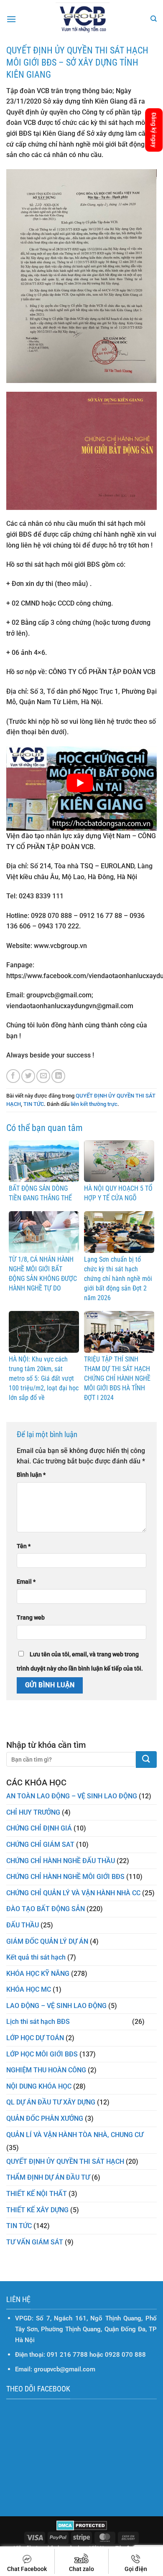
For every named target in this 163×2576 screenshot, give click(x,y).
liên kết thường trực (94, 1104)
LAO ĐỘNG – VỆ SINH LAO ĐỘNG (56, 2006)
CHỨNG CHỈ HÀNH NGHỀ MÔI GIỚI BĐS (65, 1877)
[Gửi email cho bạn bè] (43, 1076)
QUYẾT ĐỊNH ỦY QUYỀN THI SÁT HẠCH (65, 2161)
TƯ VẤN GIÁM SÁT (35, 2242)
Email (26, 1582)
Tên (24, 1546)
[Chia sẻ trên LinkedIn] (58, 1076)
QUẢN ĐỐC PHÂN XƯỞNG (45, 2118)
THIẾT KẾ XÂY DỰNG (37, 2210)
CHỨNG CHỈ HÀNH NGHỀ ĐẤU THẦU (61, 1861)
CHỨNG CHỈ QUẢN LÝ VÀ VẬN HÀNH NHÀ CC (73, 1893)
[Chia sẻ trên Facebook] (13, 1076)
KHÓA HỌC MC (29, 1989)
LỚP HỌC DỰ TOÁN (35, 2038)
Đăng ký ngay (154, 130)
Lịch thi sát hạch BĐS (38, 2022)
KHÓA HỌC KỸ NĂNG (38, 1974)
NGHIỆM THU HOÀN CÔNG (46, 2070)
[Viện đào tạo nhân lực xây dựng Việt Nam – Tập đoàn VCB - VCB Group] (83, 19)
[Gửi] (146, 1760)
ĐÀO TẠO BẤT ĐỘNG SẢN (46, 1909)
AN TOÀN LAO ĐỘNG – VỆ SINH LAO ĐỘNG (72, 1796)
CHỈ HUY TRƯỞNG (33, 1812)
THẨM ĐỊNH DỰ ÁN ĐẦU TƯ (48, 2177)
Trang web (31, 1618)
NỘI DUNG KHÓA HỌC (39, 2086)
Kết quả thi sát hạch (36, 1957)
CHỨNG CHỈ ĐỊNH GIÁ (39, 1828)
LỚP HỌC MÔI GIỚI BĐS (42, 2054)
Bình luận (31, 1475)
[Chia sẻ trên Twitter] (28, 1076)
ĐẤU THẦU (23, 1925)
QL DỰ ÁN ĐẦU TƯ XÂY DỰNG (51, 2102)
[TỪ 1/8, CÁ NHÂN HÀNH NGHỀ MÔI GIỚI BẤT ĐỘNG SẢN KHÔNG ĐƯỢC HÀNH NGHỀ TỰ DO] (44, 1231)
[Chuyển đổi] (152, 2022)
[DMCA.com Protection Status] (82, 2525)
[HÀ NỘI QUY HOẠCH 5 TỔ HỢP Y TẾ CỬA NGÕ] (119, 1160)
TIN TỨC (34, 1104)
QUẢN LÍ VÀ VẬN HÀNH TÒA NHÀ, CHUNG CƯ (75, 2135)
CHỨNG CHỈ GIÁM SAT (40, 1845)
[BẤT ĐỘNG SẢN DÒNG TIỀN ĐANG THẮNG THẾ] (44, 1160)
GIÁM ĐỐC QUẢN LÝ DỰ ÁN (47, 1941)
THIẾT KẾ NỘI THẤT (37, 2194)
